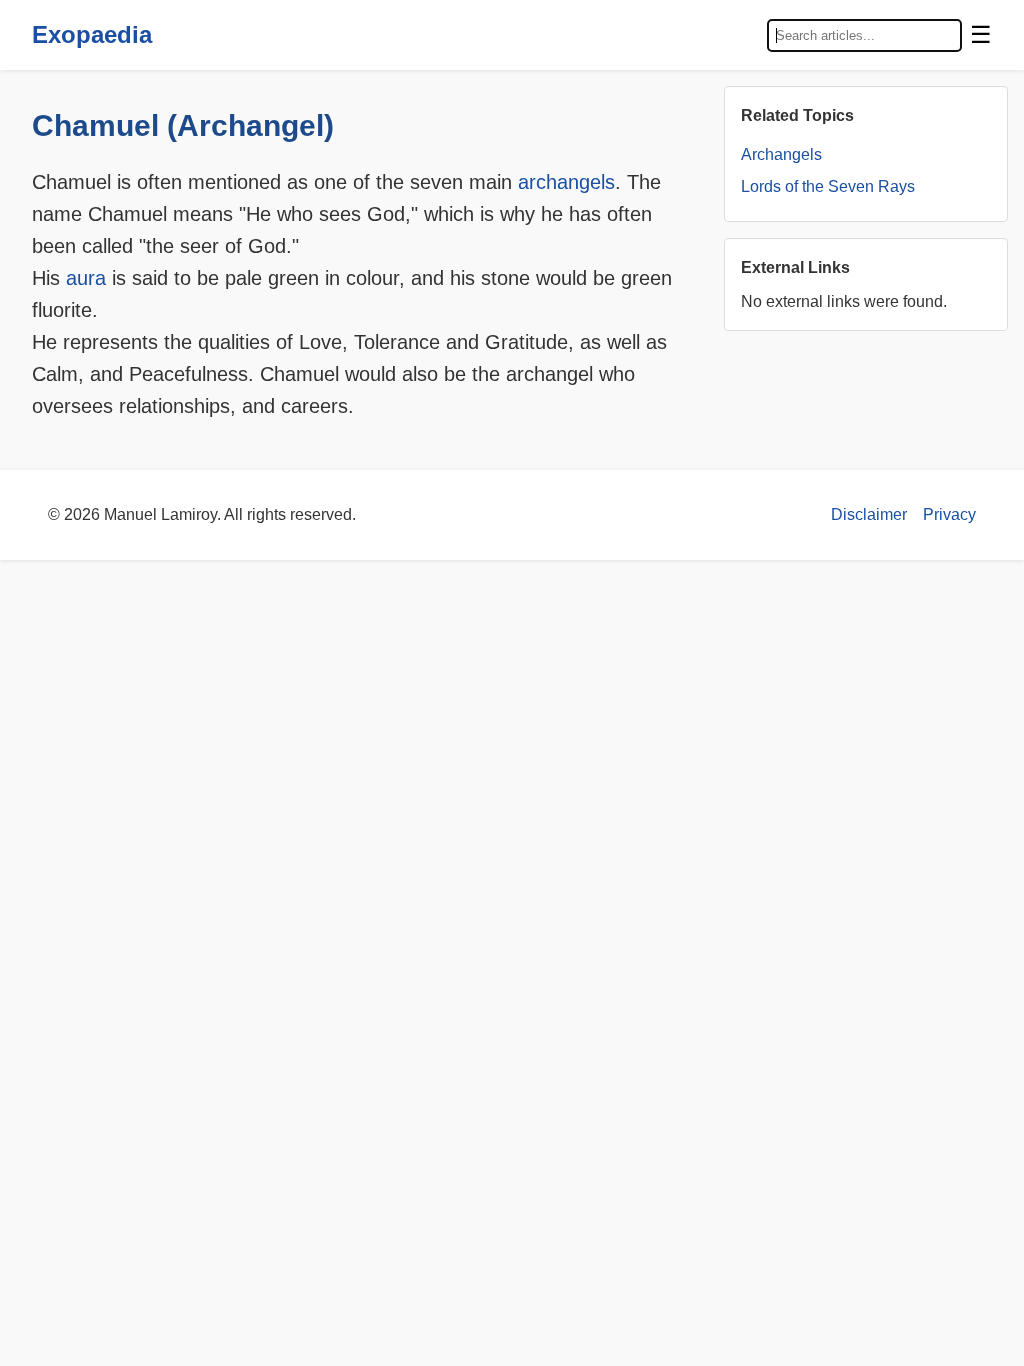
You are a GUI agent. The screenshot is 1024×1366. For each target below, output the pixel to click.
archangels (566, 182)
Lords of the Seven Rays (828, 186)
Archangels (781, 154)
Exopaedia (92, 34)
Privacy (949, 514)
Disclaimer (869, 514)
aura (86, 278)
